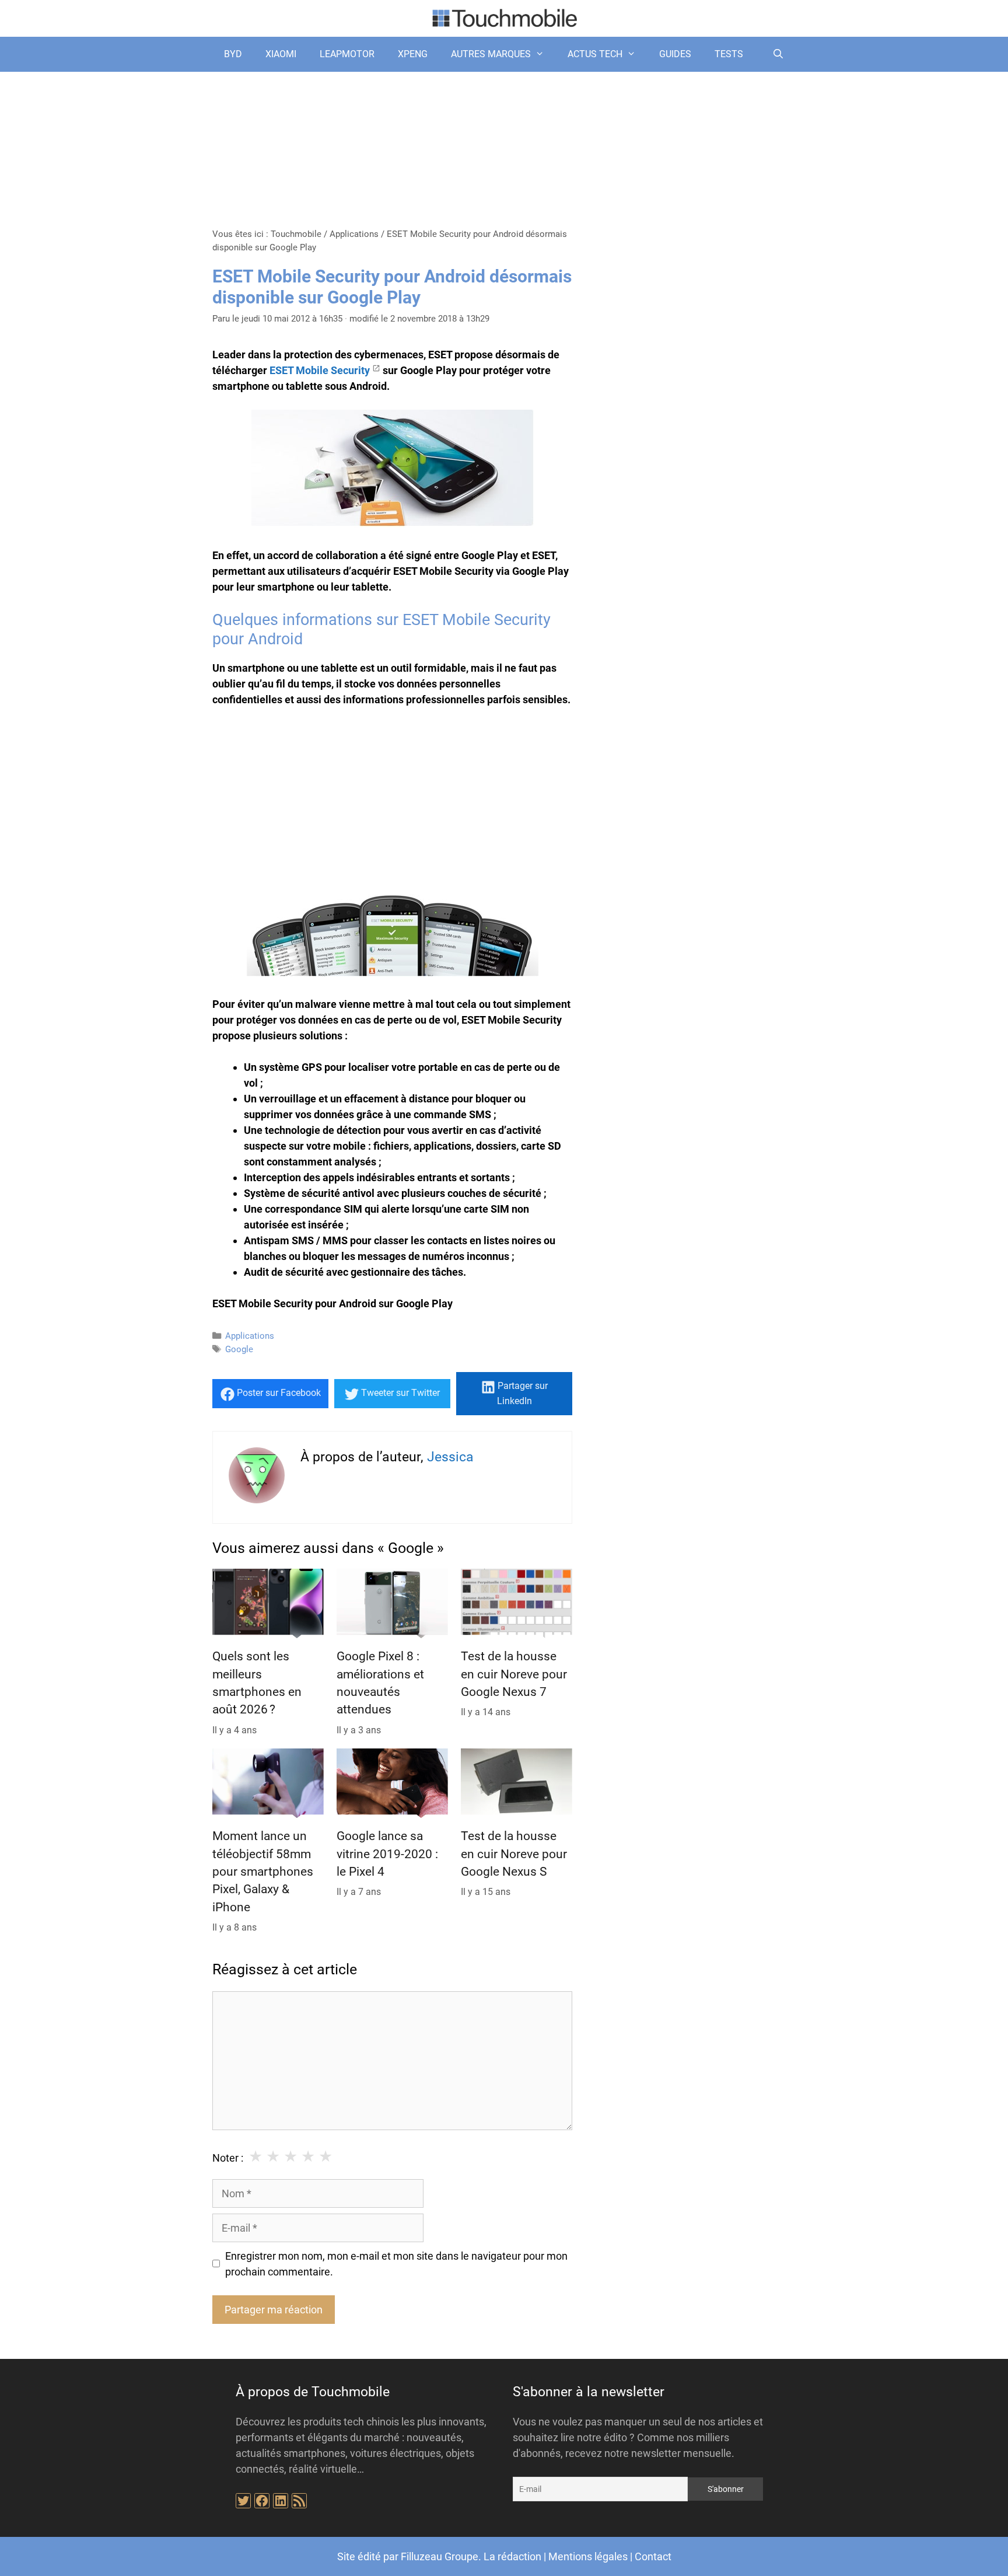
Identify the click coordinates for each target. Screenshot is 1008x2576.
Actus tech (595, 54)
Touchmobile (296, 234)
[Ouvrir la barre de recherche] (778, 54)
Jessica (450, 1457)
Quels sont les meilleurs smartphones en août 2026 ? (257, 1683)
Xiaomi (281, 54)
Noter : (228, 2158)
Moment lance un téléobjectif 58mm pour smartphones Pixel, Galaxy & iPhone (263, 1872)
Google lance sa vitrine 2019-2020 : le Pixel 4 (387, 1854)
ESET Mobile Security (320, 370)
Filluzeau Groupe (440, 2556)
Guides (675, 54)
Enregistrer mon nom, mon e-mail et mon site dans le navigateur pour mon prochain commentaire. (396, 2264)
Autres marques (491, 54)
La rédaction (512, 2556)
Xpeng (413, 54)
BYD (233, 54)
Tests (729, 54)
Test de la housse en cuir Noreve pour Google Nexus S (514, 1854)
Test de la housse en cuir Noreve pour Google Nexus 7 (514, 1674)
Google (239, 1349)
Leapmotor (347, 54)
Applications (354, 234)
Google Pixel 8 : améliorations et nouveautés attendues (380, 1683)
